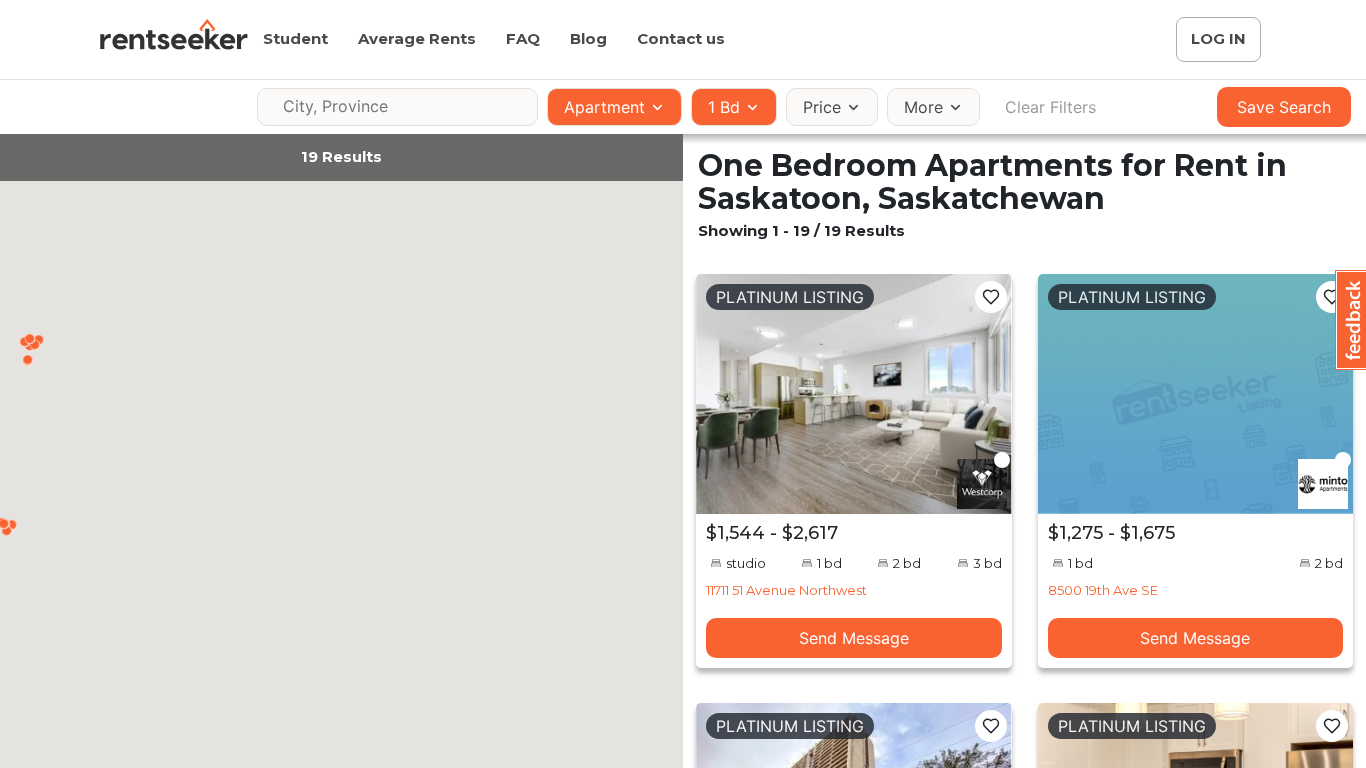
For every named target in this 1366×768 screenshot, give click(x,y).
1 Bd (724, 107)
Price (822, 107)
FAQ (523, 38)
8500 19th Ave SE (1103, 590)
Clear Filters (1050, 107)
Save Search (1284, 107)
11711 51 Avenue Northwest (786, 590)
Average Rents (417, 38)
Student (295, 38)
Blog (588, 38)
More (923, 107)
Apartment (604, 107)
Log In (1218, 38)
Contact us (681, 38)
